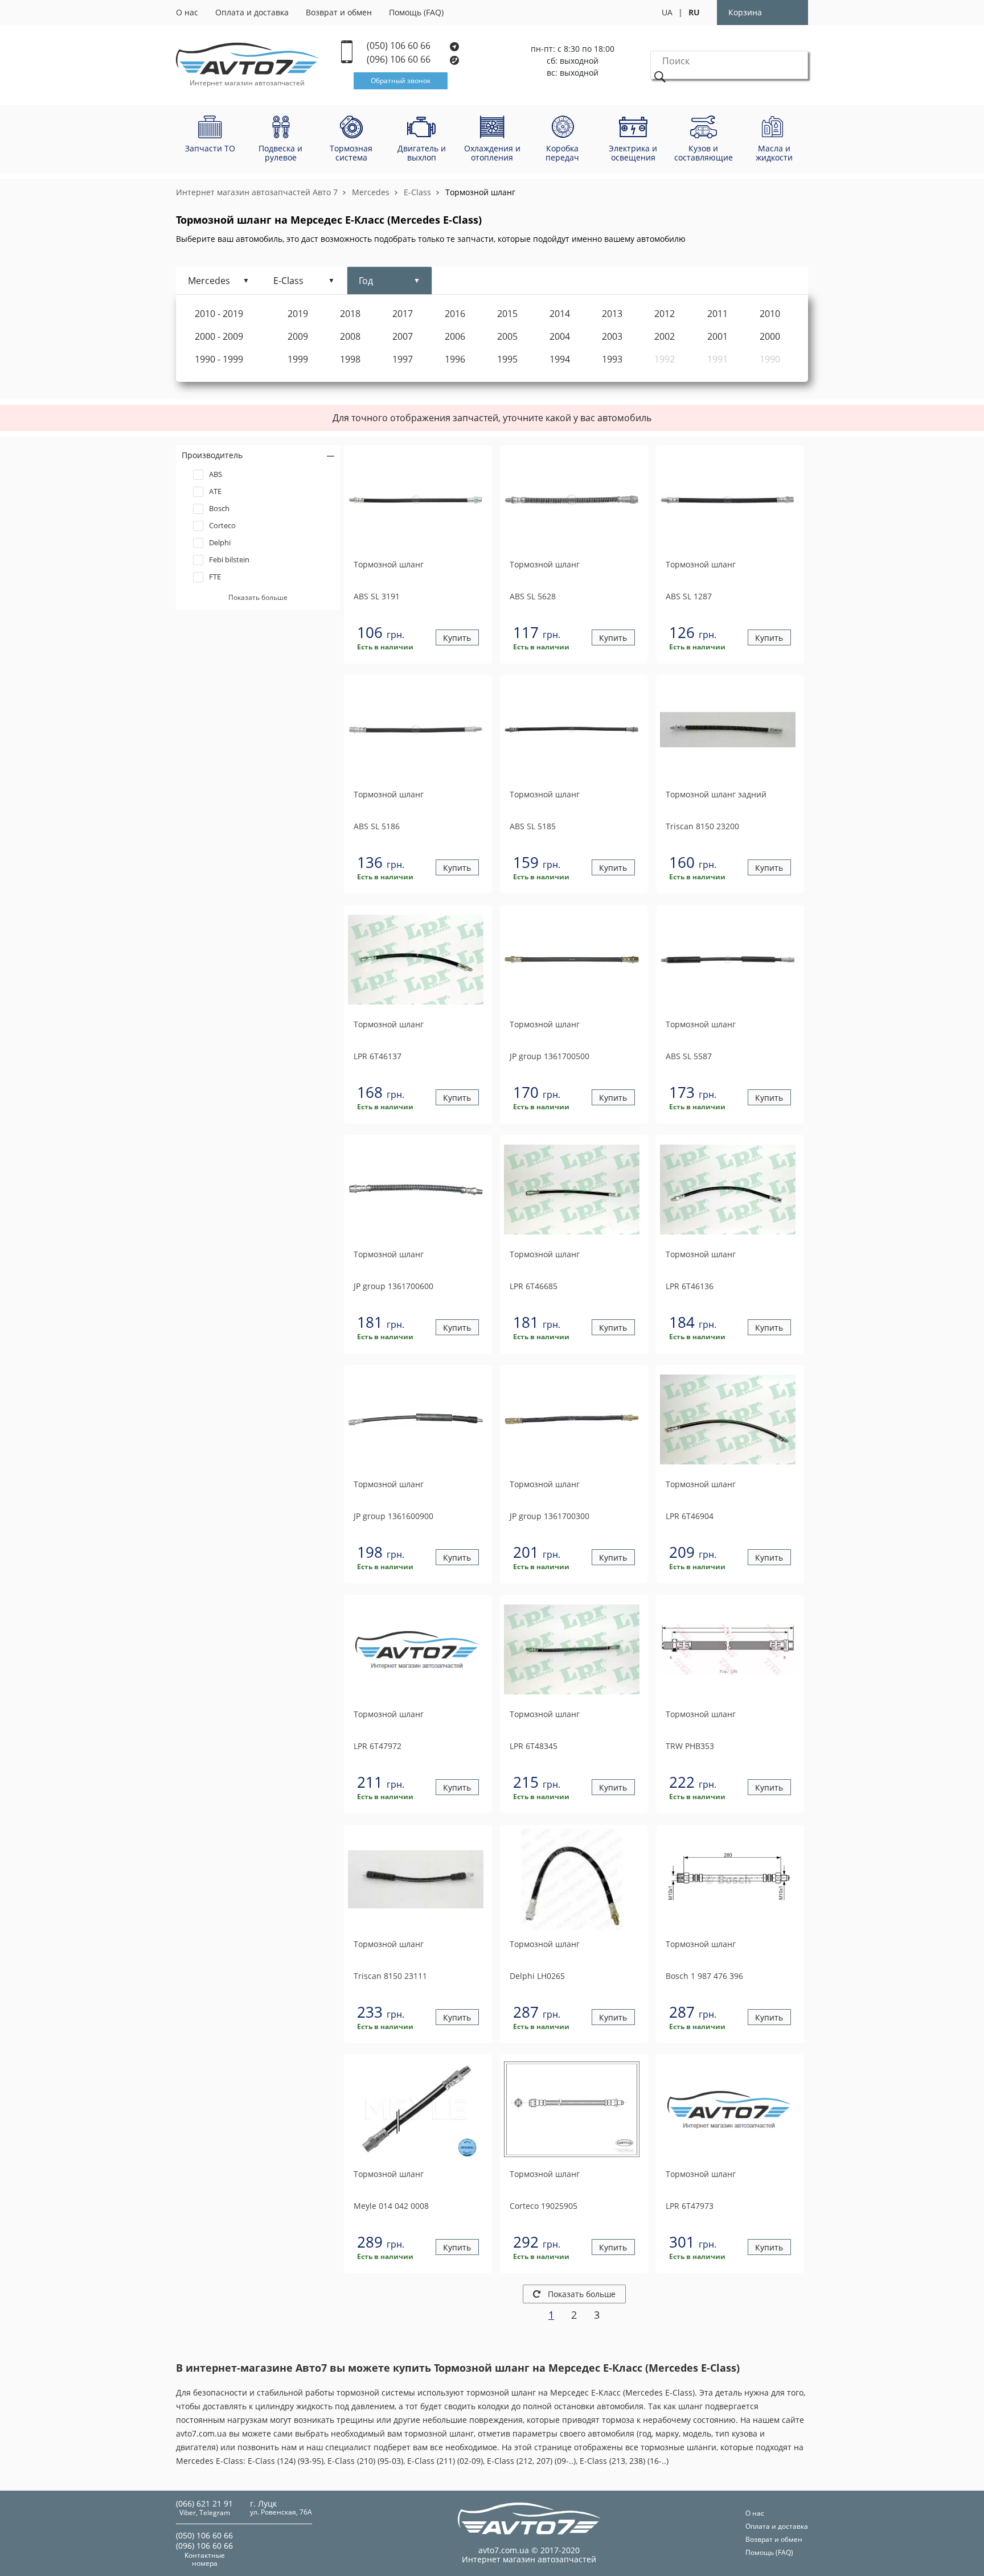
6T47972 (378, 1746)
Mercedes (371, 192)
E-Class (417, 192)
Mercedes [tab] (209, 281)
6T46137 (378, 1056)
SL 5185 (533, 826)
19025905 (544, 2206)
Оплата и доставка (252, 12)
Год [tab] (366, 281)
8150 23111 (390, 1976)
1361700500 (550, 1056)
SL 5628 (533, 596)
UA (667, 12)
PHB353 (690, 1746)
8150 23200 (702, 826)
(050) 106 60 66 (400, 46)
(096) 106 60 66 (400, 59)
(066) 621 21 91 (204, 2503)
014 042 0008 (391, 2206)
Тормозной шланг (480, 192)
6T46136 (690, 1286)
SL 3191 (377, 596)
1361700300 (550, 1516)
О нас (187, 12)
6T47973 (690, 2206)
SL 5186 (377, 826)
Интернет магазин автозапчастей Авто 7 (257, 192)
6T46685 (534, 1286)
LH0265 (537, 1976)
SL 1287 (689, 596)
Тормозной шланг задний (716, 795)
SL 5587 (689, 1056)
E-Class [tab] (288, 281)
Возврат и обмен (339, 12)
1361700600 (393, 1286)
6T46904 (690, 1516)
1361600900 (393, 1516)
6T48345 (534, 1746)
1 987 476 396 (704, 1976)
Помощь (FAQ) (416, 12)
